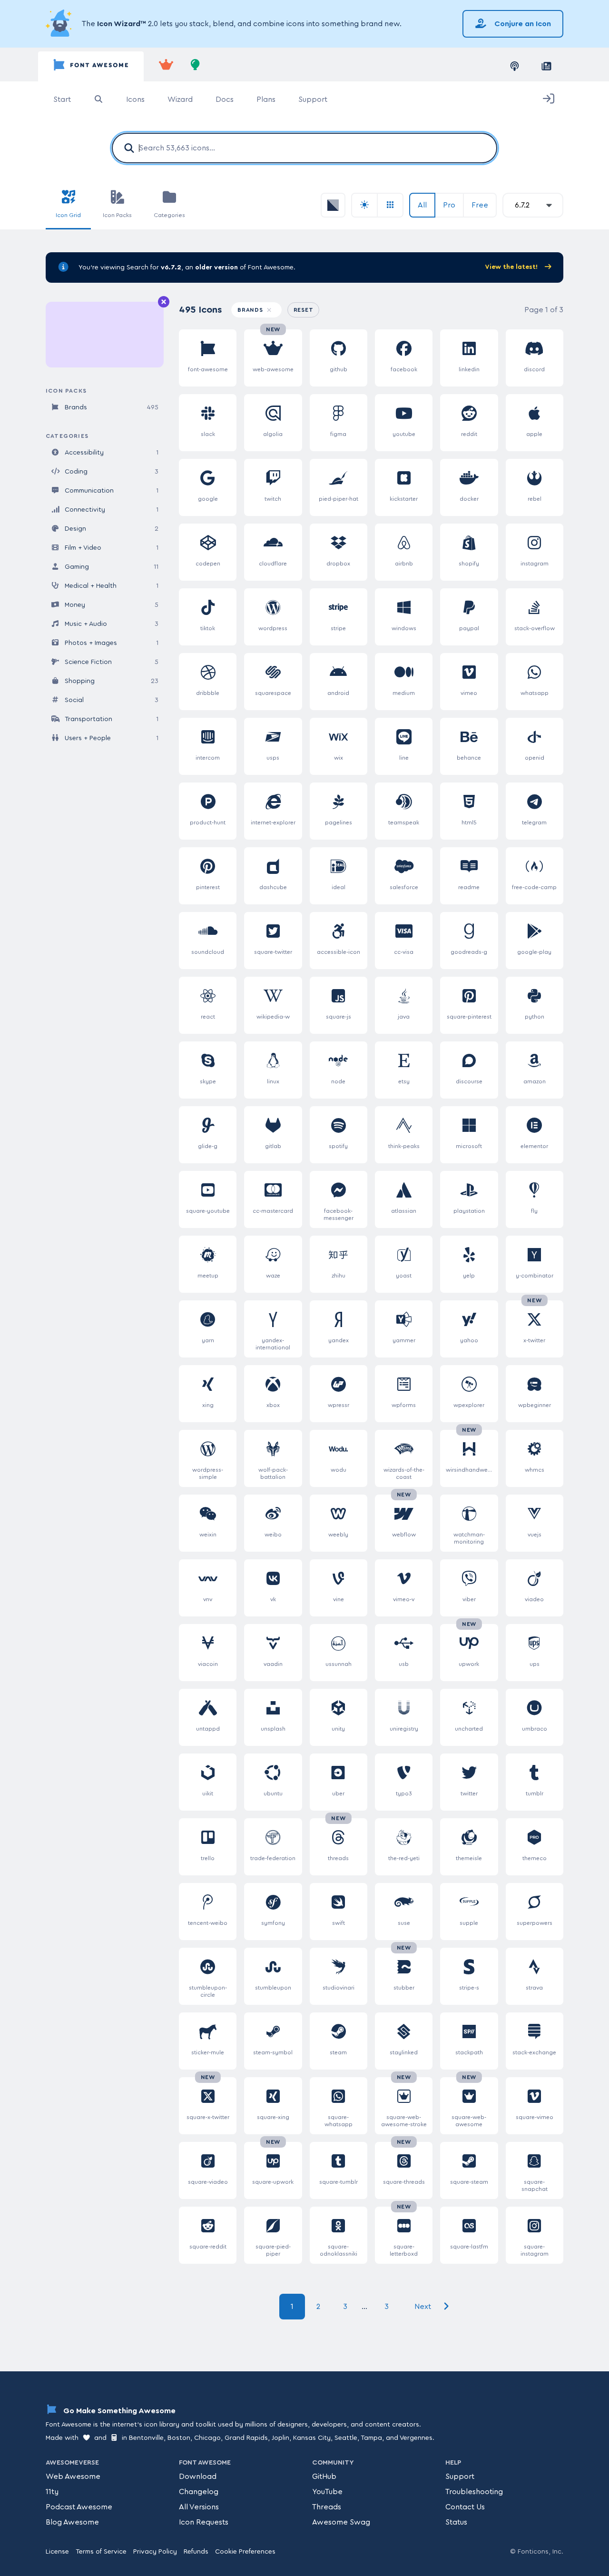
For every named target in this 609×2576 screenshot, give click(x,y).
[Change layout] (391, 205)
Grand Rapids (246, 2438)
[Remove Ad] (164, 302)
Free (480, 205)
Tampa (371, 2438)
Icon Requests (204, 2522)
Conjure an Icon (522, 24)
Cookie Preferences (245, 2552)
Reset (307, 310)
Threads (327, 2507)
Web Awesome (73, 2477)
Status (456, 2522)
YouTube (327, 2492)
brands (251, 310)
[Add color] (333, 205)
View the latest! (512, 267)
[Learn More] (60, 24)
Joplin (280, 2438)
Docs (225, 99)
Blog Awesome (72, 2522)
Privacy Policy (155, 2552)
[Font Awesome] (91, 66)
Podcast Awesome (79, 2507)
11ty (52, 2492)
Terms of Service (101, 2552)
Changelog (199, 2492)
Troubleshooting (474, 2492)
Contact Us (465, 2507)
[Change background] (364, 205)
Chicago (207, 2438)
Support (313, 99)
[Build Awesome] (196, 66)
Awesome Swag (341, 2522)
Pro (449, 205)
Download (198, 2477)
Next (424, 2307)
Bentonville (146, 2438)
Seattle (346, 2438)
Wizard (180, 99)
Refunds (196, 2552)
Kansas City (312, 2438)
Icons (135, 99)
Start (62, 99)
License (57, 2552)
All (422, 205)
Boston (179, 2438)
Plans (266, 99)
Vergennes (416, 2438)
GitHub (324, 2477)
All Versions (199, 2507)
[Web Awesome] (166, 66)
